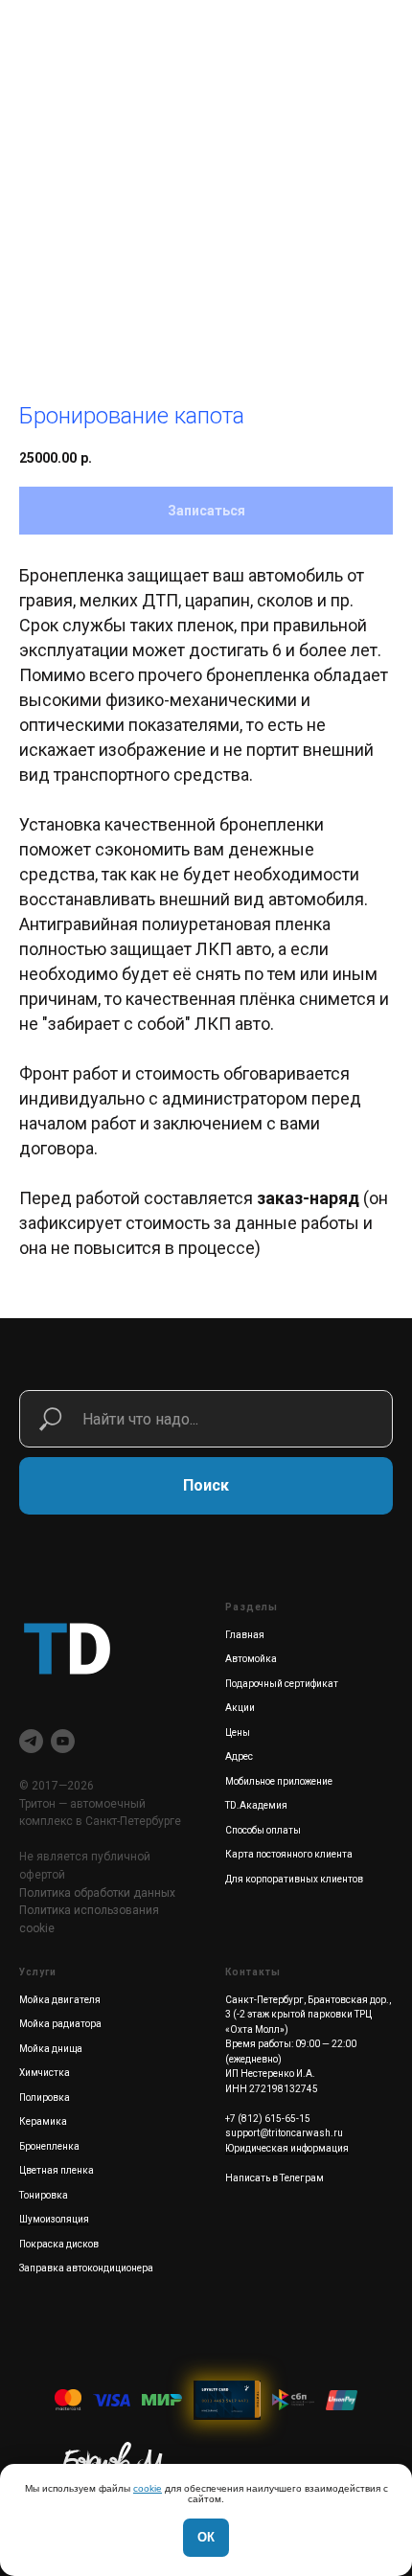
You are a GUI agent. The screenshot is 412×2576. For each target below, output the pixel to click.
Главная (245, 1635)
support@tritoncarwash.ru (284, 2133)
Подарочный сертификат (282, 1684)
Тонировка (44, 2195)
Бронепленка (49, 2146)
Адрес (239, 1756)
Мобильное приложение (279, 1781)
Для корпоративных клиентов (294, 1879)
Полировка (45, 2097)
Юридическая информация (287, 2148)
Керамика (43, 2121)
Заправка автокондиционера (86, 2268)
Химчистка (45, 2073)
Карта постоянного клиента (289, 1854)
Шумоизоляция (54, 2219)
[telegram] (31, 1741)
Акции (240, 1708)
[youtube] (63, 1741)
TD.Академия (256, 1805)
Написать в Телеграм (275, 2178)
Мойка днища (51, 2049)
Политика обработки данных (97, 1893)
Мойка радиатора (60, 2024)
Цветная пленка (57, 2170)
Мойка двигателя (60, 2000)
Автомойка (251, 1659)
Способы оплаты (263, 1830)
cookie (148, 2488)
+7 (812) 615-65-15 (268, 2119)
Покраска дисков (59, 2244)
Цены (238, 1733)
